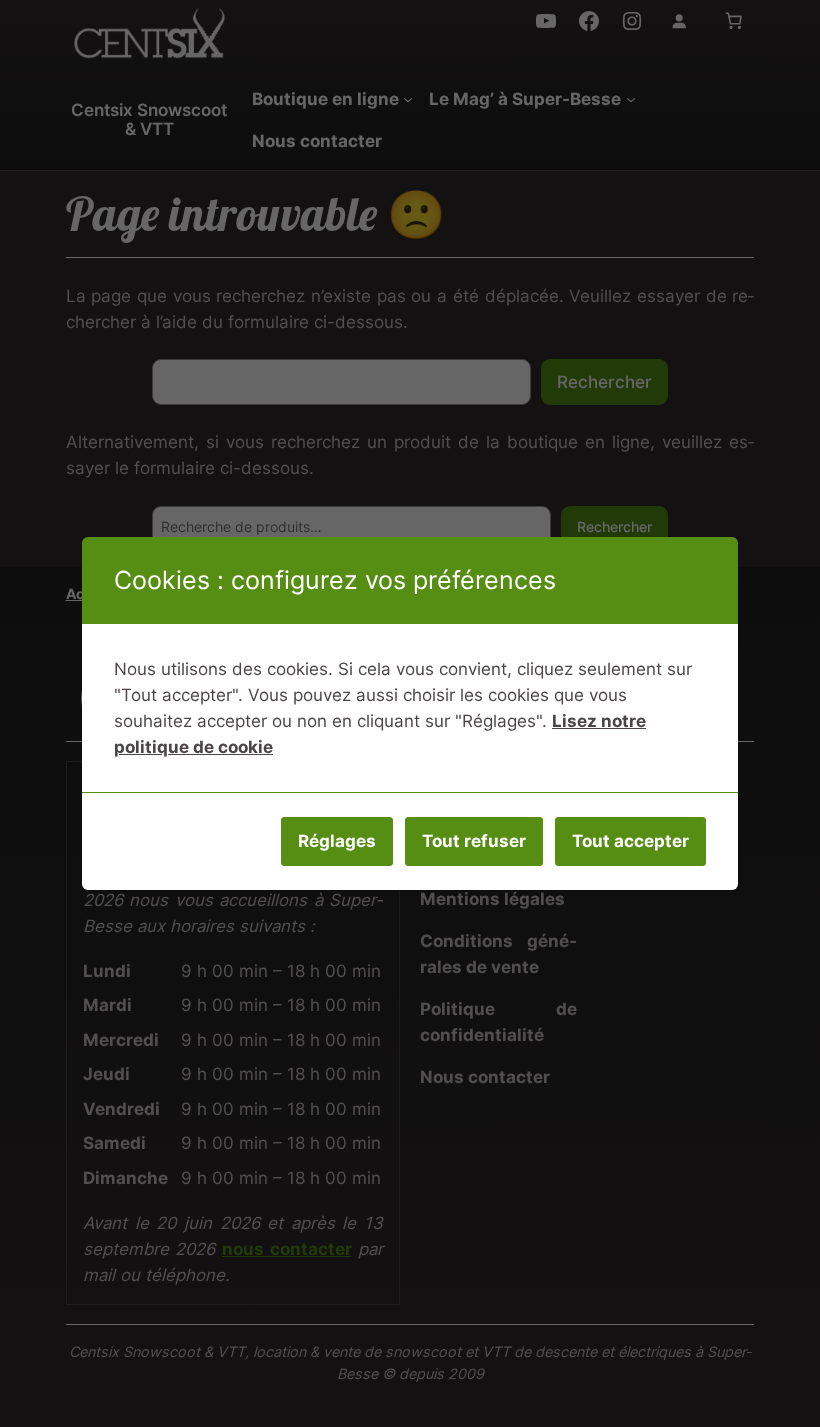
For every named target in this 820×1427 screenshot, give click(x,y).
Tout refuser (474, 841)
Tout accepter (630, 841)
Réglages (337, 841)
